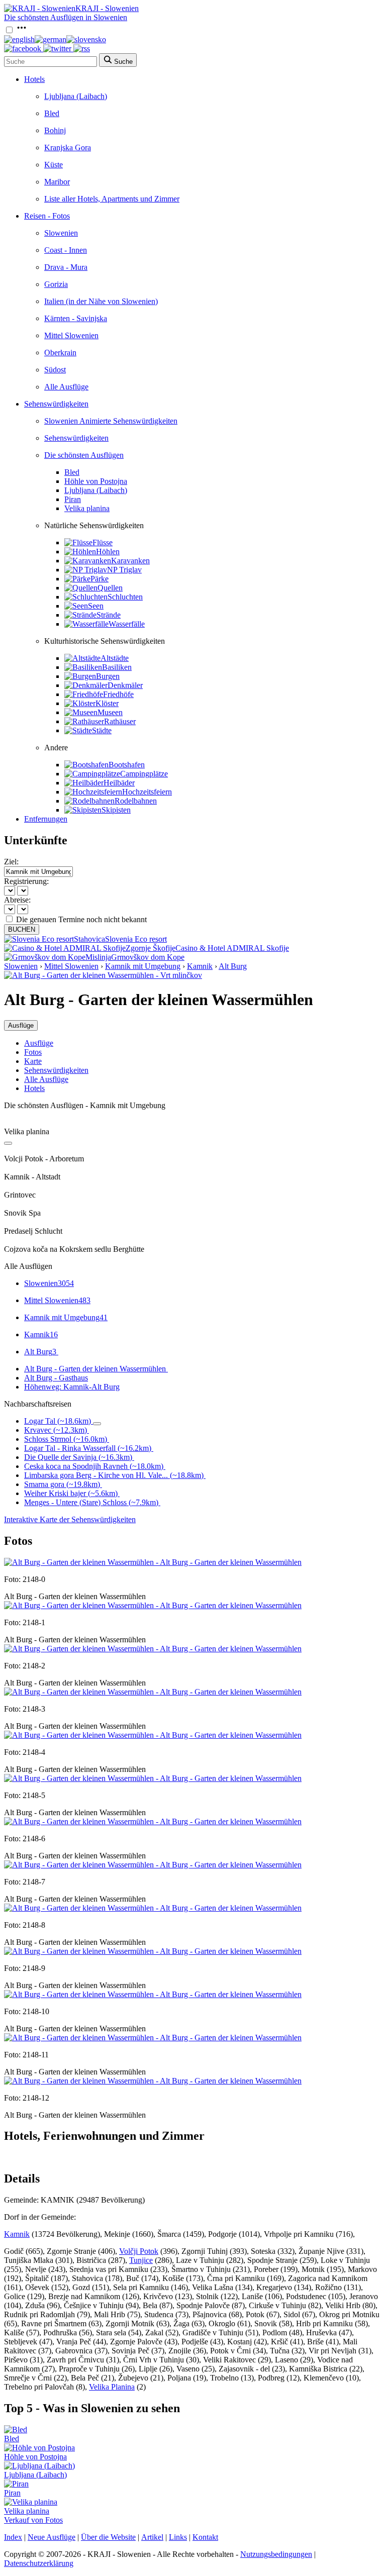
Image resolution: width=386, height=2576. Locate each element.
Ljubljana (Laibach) (76, 96)
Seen (96, 606)
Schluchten (125, 597)
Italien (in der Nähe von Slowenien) (101, 301)
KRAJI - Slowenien (107, 8)
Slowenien (61, 233)
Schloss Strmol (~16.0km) (66, 1439)
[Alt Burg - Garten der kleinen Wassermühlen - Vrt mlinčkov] (103, 975)
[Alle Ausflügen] (8, 1143)
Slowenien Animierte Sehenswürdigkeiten (111, 421)
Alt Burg (233, 966)
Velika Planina (112, 2387)
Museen (110, 712)
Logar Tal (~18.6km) (58, 1421)
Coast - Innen (66, 250)
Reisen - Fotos (47, 216)
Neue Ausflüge (52, 2537)
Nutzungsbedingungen (276, 2554)
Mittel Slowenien (71, 335)
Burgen (108, 676)
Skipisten (116, 810)
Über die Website (108, 2537)
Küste (54, 165)
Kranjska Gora (68, 147)
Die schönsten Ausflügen (84, 455)
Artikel (152, 2537)
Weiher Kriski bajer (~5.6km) (71, 1493)
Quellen (110, 588)
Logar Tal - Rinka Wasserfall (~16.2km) (88, 1448)
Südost (55, 370)
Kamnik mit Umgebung (143, 966)
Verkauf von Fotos (33, 2520)
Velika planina (87, 508)
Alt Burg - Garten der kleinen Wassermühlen (95, 1369)
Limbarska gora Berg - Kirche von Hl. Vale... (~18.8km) (114, 1475)
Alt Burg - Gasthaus (56, 1378)
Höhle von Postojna (96, 481)
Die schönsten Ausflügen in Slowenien (66, 17)
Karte (33, 1061)
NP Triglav (124, 570)
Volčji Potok (139, 2251)
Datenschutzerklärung (39, 2563)
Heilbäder (119, 783)
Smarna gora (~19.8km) (62, 1484)
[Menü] (22, 30)
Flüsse (103, 542)
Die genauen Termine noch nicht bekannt (81, 919)
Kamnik (200, 966)
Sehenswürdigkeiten (56, 404)
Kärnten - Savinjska (76, 318)
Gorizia (56, 284)
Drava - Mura (66, 267)
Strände (109, 615)
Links (178, 2537)
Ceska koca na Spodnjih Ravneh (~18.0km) (94, 1466)
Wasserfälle (127, 624)
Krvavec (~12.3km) (56, 1430)
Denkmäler (125, 685)
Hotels (34, 79)
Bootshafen (127, 765)
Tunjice (141, 2260)
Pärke (100, 579)
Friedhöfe (118, 694)
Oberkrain (60, 353)
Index (13, 2537)
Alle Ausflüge (66, 387)
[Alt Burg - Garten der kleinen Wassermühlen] (153, 1562)
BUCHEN (22, 929)
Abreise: (17, 900)
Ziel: (11, 862)
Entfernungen (46, 819)
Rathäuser (120, 721)
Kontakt (205, 2537)
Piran (73, 499)
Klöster (107, 703)
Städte (102, 730)
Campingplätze (144, 774)
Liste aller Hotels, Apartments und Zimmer (112, 199)
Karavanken (130, 561)
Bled (52, 113)
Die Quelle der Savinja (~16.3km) (78, 1457)
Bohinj (55, 130)
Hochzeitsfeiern (147, 792)
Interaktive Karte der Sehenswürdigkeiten (70, 1519)
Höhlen (108, 552)
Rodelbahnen (136, 801)
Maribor (57, 182)
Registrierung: (26, 881)
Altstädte (115, 658)
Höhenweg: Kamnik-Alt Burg (72, 1387)
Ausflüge (39, 1043)
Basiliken (117, 667)
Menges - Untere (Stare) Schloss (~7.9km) (91, 1502)
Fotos (33, 1052)
